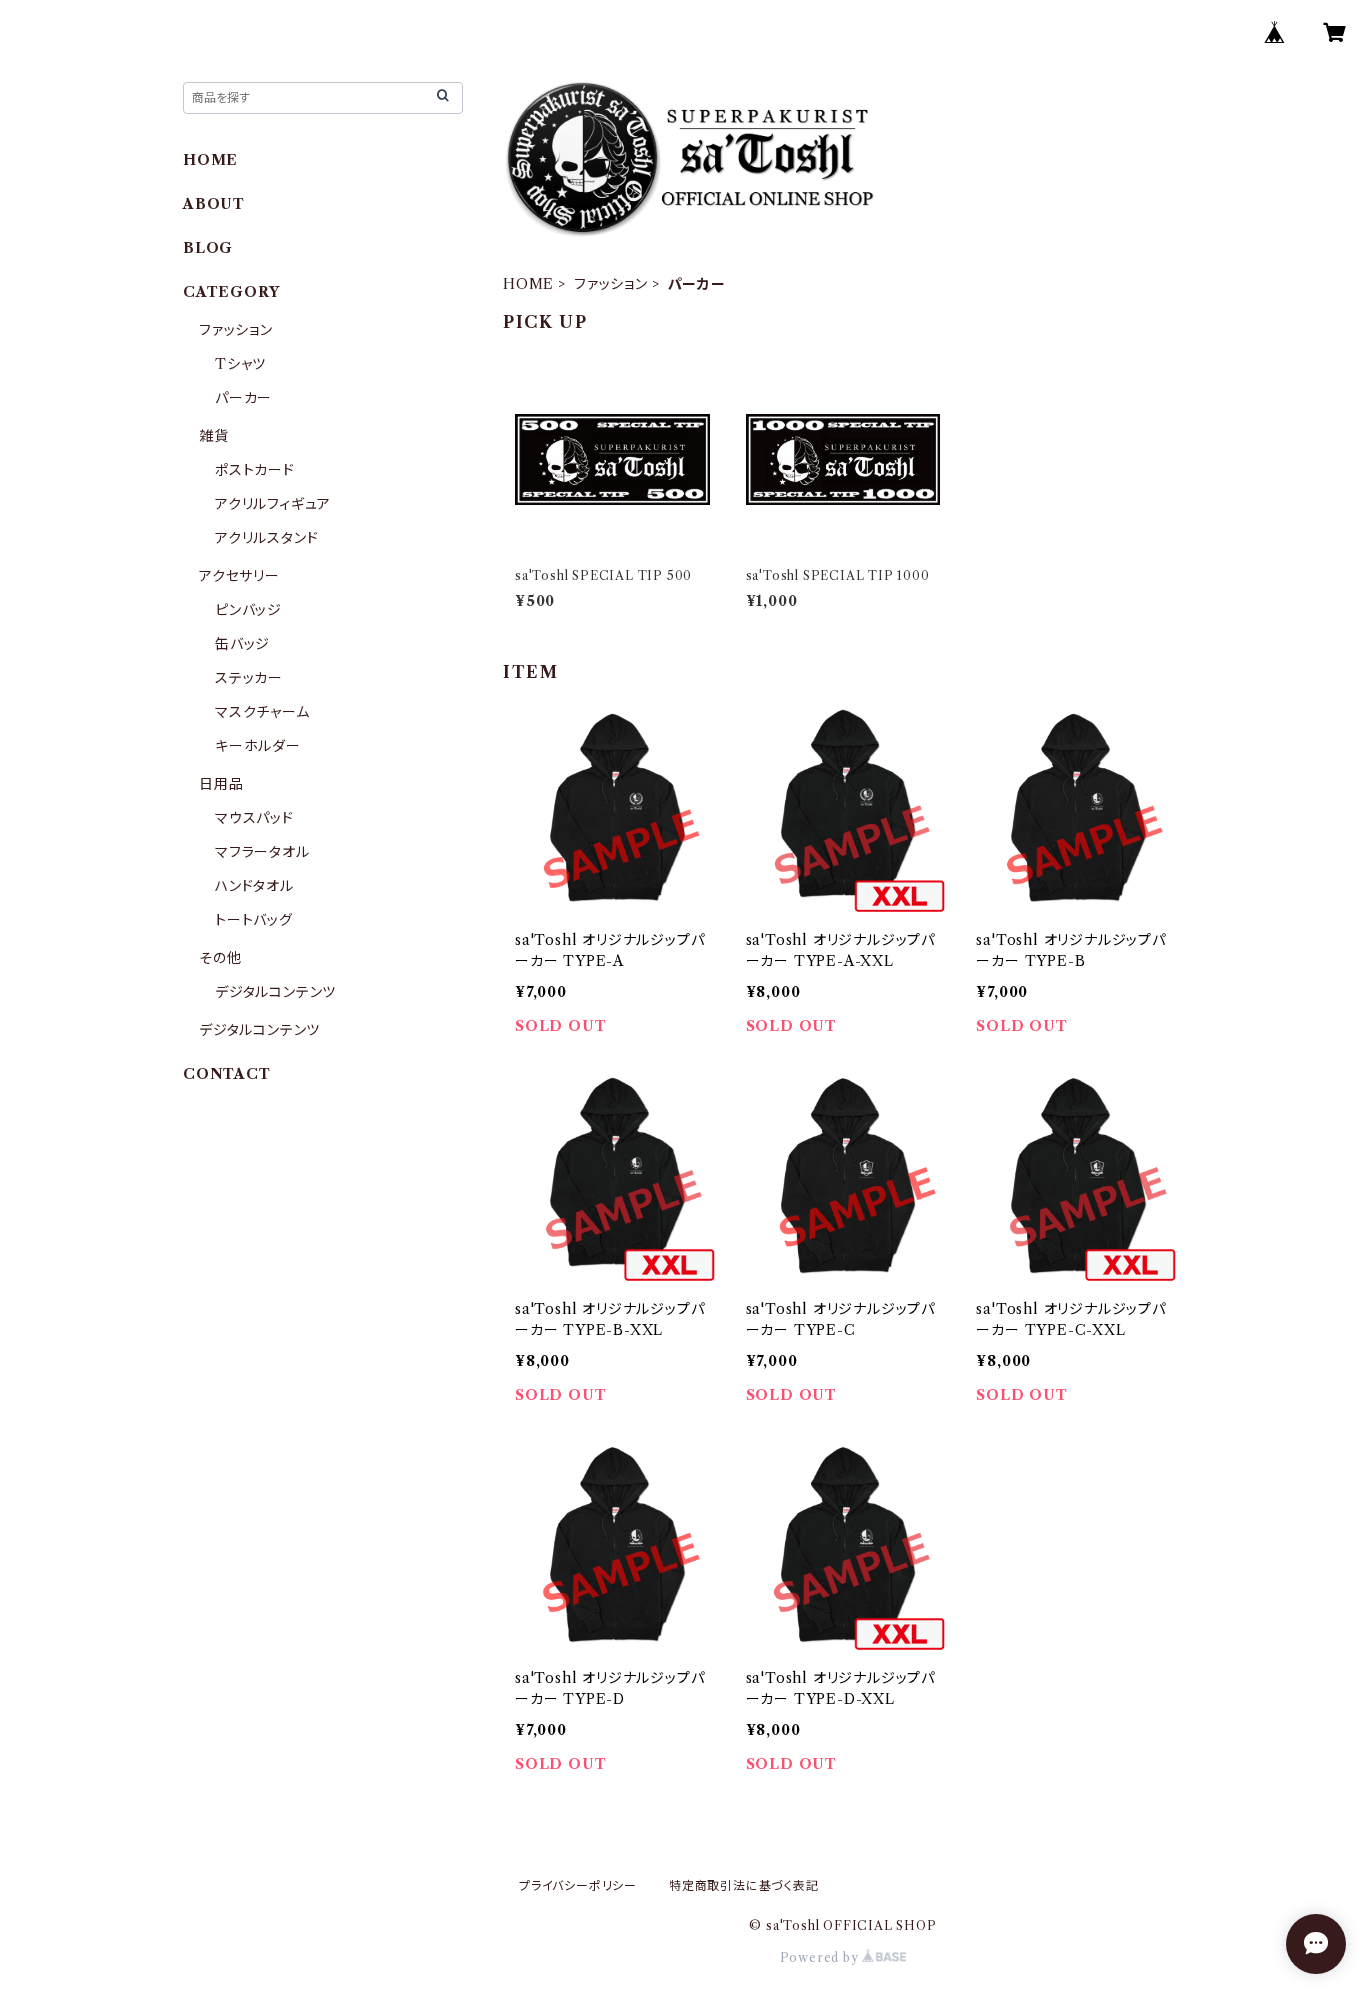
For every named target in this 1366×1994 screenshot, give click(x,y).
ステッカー (249, 678)
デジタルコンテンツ (275, 992)
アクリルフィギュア (273, 504)
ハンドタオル (254, 886)
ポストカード (255, 470)
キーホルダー (258, 746)
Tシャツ (240, 364)
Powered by (821, 1957)
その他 (220, 958)
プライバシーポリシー (578, 1885)
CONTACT (227, 1074)
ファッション (611, 284)
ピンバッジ (248, 610)
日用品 (221, 784)
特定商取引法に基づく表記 (744, 1885)
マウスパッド (254, 818)
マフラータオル (262, 852)
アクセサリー (239, 576)
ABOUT (214, 204)
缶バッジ (242, 644)
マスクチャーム (262, 712)
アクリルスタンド (266, 538)
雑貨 (214, 436)
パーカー (243, 398)
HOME (528, 284)
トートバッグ (254, 920)
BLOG (208, 248)
